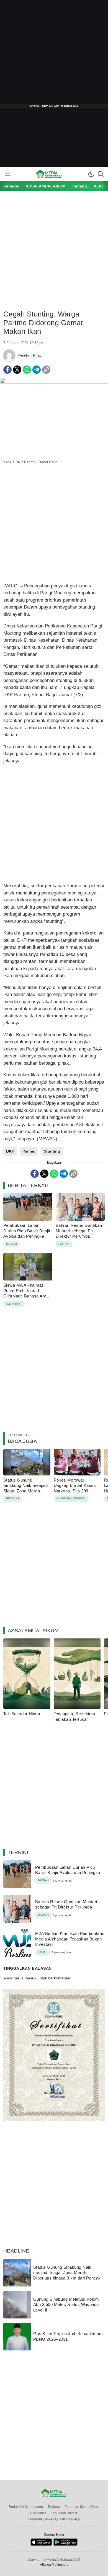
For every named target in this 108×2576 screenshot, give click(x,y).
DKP (10, 1151)
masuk (30, 1978)
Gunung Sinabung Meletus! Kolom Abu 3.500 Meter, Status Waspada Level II (66, 2305)
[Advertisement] (54, 54)
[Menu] (7, 174)
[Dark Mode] (91, 174)
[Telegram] (37, 370)
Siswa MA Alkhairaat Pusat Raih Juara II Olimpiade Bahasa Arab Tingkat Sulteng (26, 1293)
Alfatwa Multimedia (54, 2565)
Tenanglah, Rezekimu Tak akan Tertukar (74, 1716)
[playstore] (65, 2544)
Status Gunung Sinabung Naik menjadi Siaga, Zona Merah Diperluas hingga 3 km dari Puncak (25, 1491)
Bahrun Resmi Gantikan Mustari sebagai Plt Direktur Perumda (79, 1231)
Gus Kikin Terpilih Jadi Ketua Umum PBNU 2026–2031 (68, 2336)
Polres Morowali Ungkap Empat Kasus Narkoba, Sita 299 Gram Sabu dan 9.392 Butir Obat (75, 1491)
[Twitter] (17, 370)
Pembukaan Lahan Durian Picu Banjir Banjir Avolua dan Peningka (27, 1231)
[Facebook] (7, 370)
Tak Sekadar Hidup (22, 1714)
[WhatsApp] (27, 370)
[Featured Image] (54, 382)
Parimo (29, 1151)
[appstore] (41, 2544)
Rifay (37, 355)
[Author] (9, 355)
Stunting (52, 1151)
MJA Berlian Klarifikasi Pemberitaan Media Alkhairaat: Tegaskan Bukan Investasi (70, 1939)
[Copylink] (46, 370)
